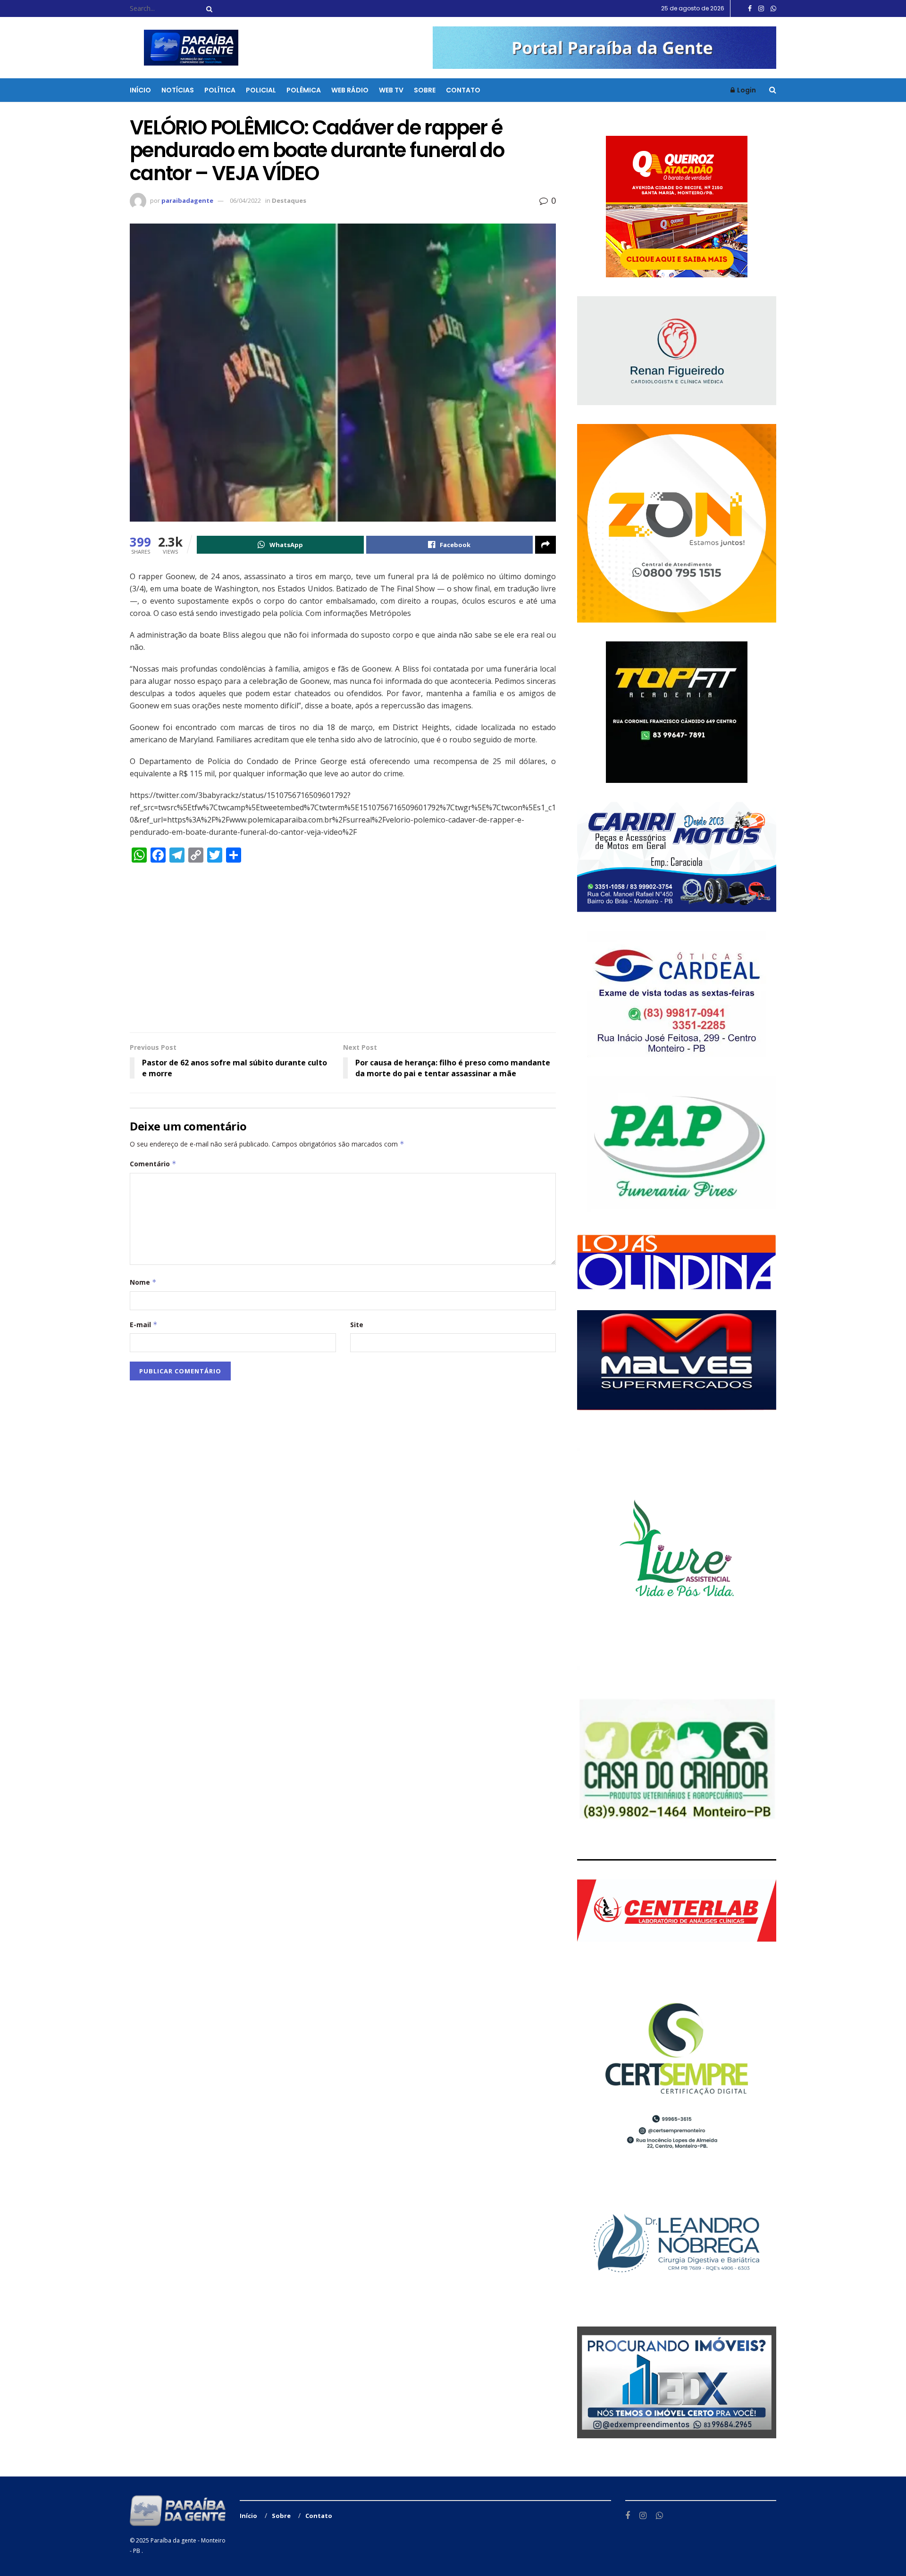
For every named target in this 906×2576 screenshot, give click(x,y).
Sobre (425, 90)
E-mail (144, 1325)
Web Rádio (350, 90)
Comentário (153, 1164)
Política (220, 90)
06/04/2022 (245, 200)
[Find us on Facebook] (750, 9)
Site (357, 1325)
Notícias (178, 90)
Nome (143, 1282)
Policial (261, 90)
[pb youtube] (604, 47)
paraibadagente (187, 200)
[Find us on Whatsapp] (773, 9)
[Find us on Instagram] (761, 9)
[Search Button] (208, 8)
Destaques (289, 200)
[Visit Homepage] (185, 48)
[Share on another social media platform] (545, 545)
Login (746, 90)
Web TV (391, 90)
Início (140, 90)
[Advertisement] (343, 952)
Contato (463, 90)
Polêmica (304, 90)
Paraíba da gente (173, 2540)
